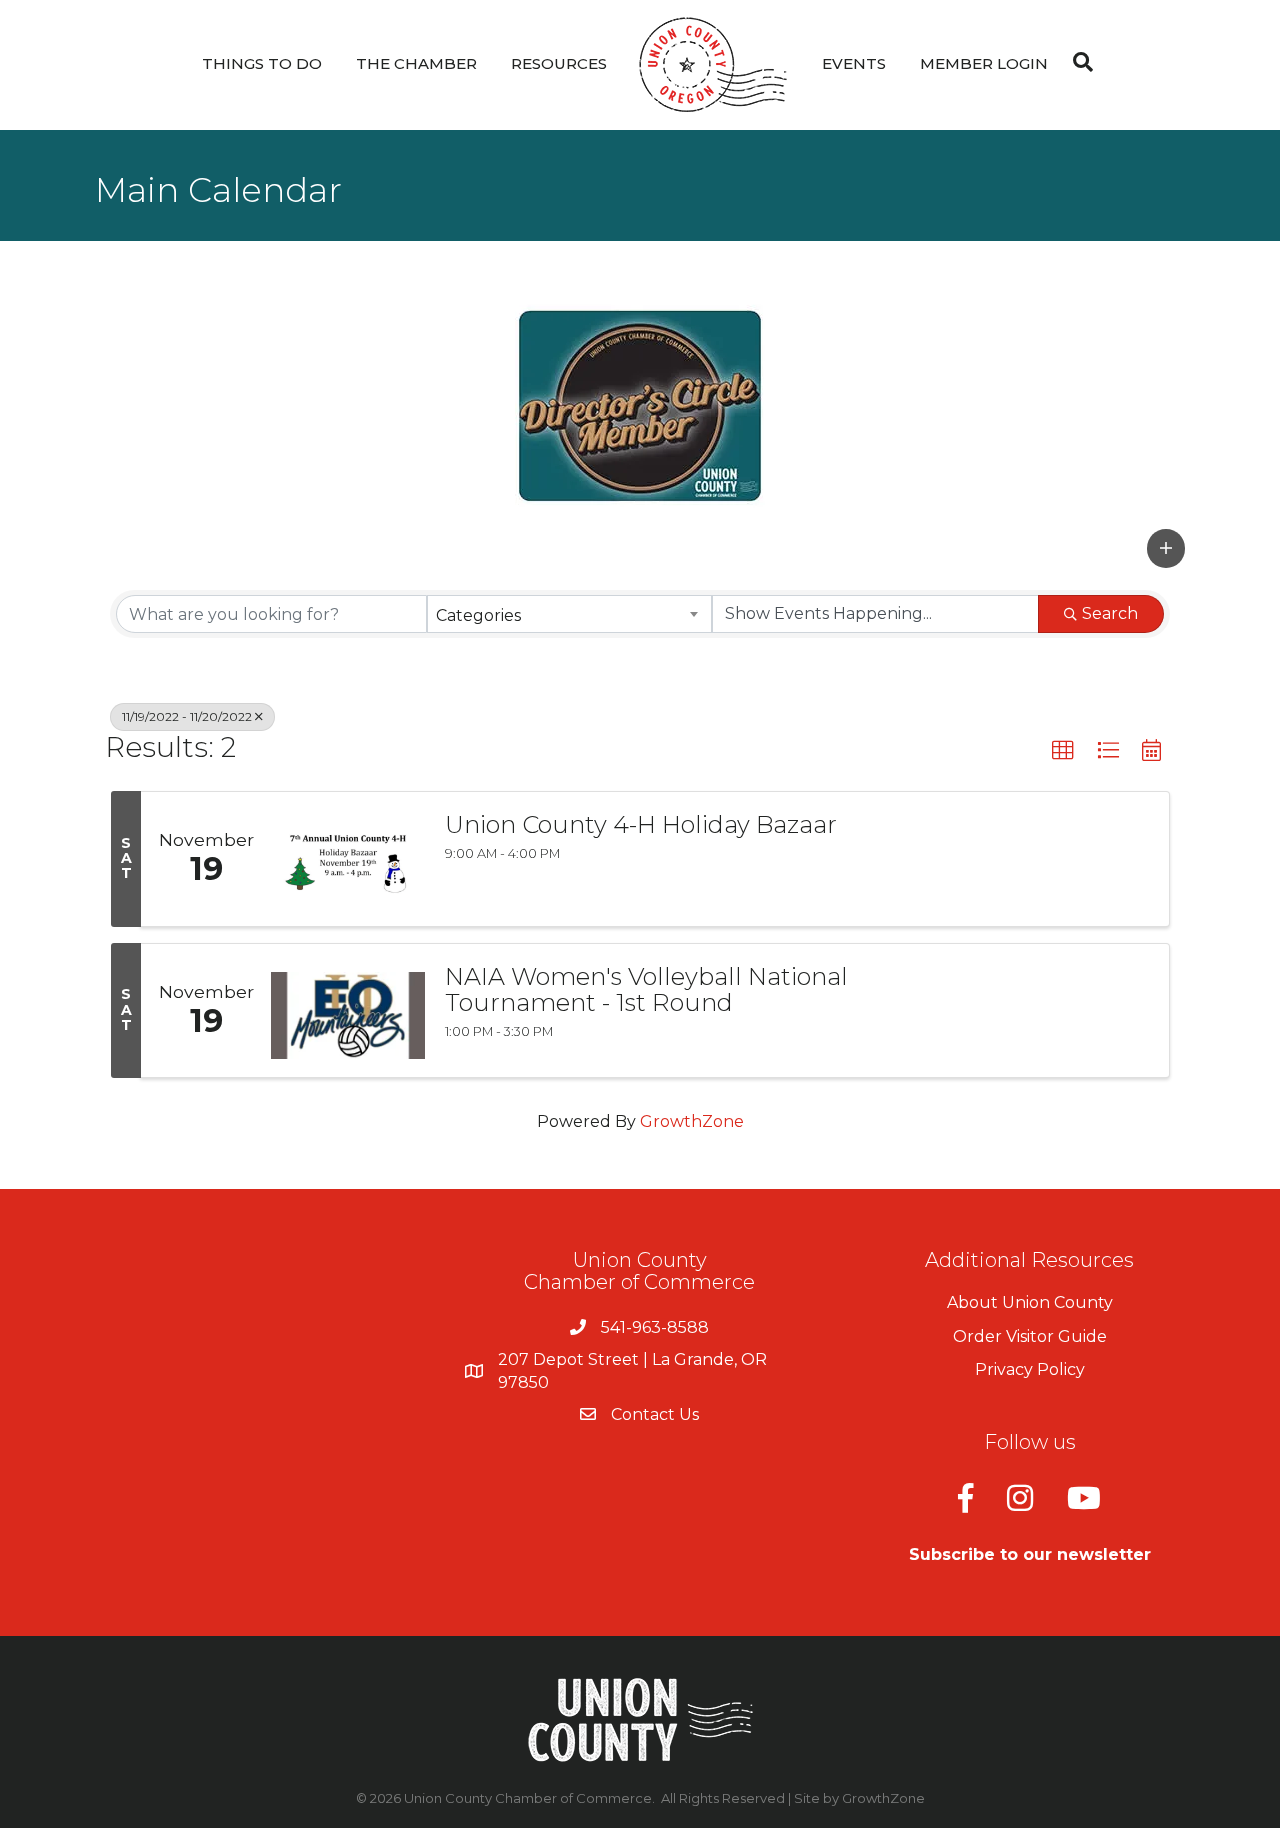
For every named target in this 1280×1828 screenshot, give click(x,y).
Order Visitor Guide (1030, 1336)
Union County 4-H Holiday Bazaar (641, 825)
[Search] (1078, 62)
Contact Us (655, 1414)
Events (854, 63)
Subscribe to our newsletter (1030, 1554)
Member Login (984, 63)
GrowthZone (692, 1121)
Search (1110, 613)
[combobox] (569, 614)
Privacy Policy (1030, 1369)
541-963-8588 (655, 1327)
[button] (1166, 548)
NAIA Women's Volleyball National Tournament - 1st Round (646, 990)
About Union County (1030, 1302)
